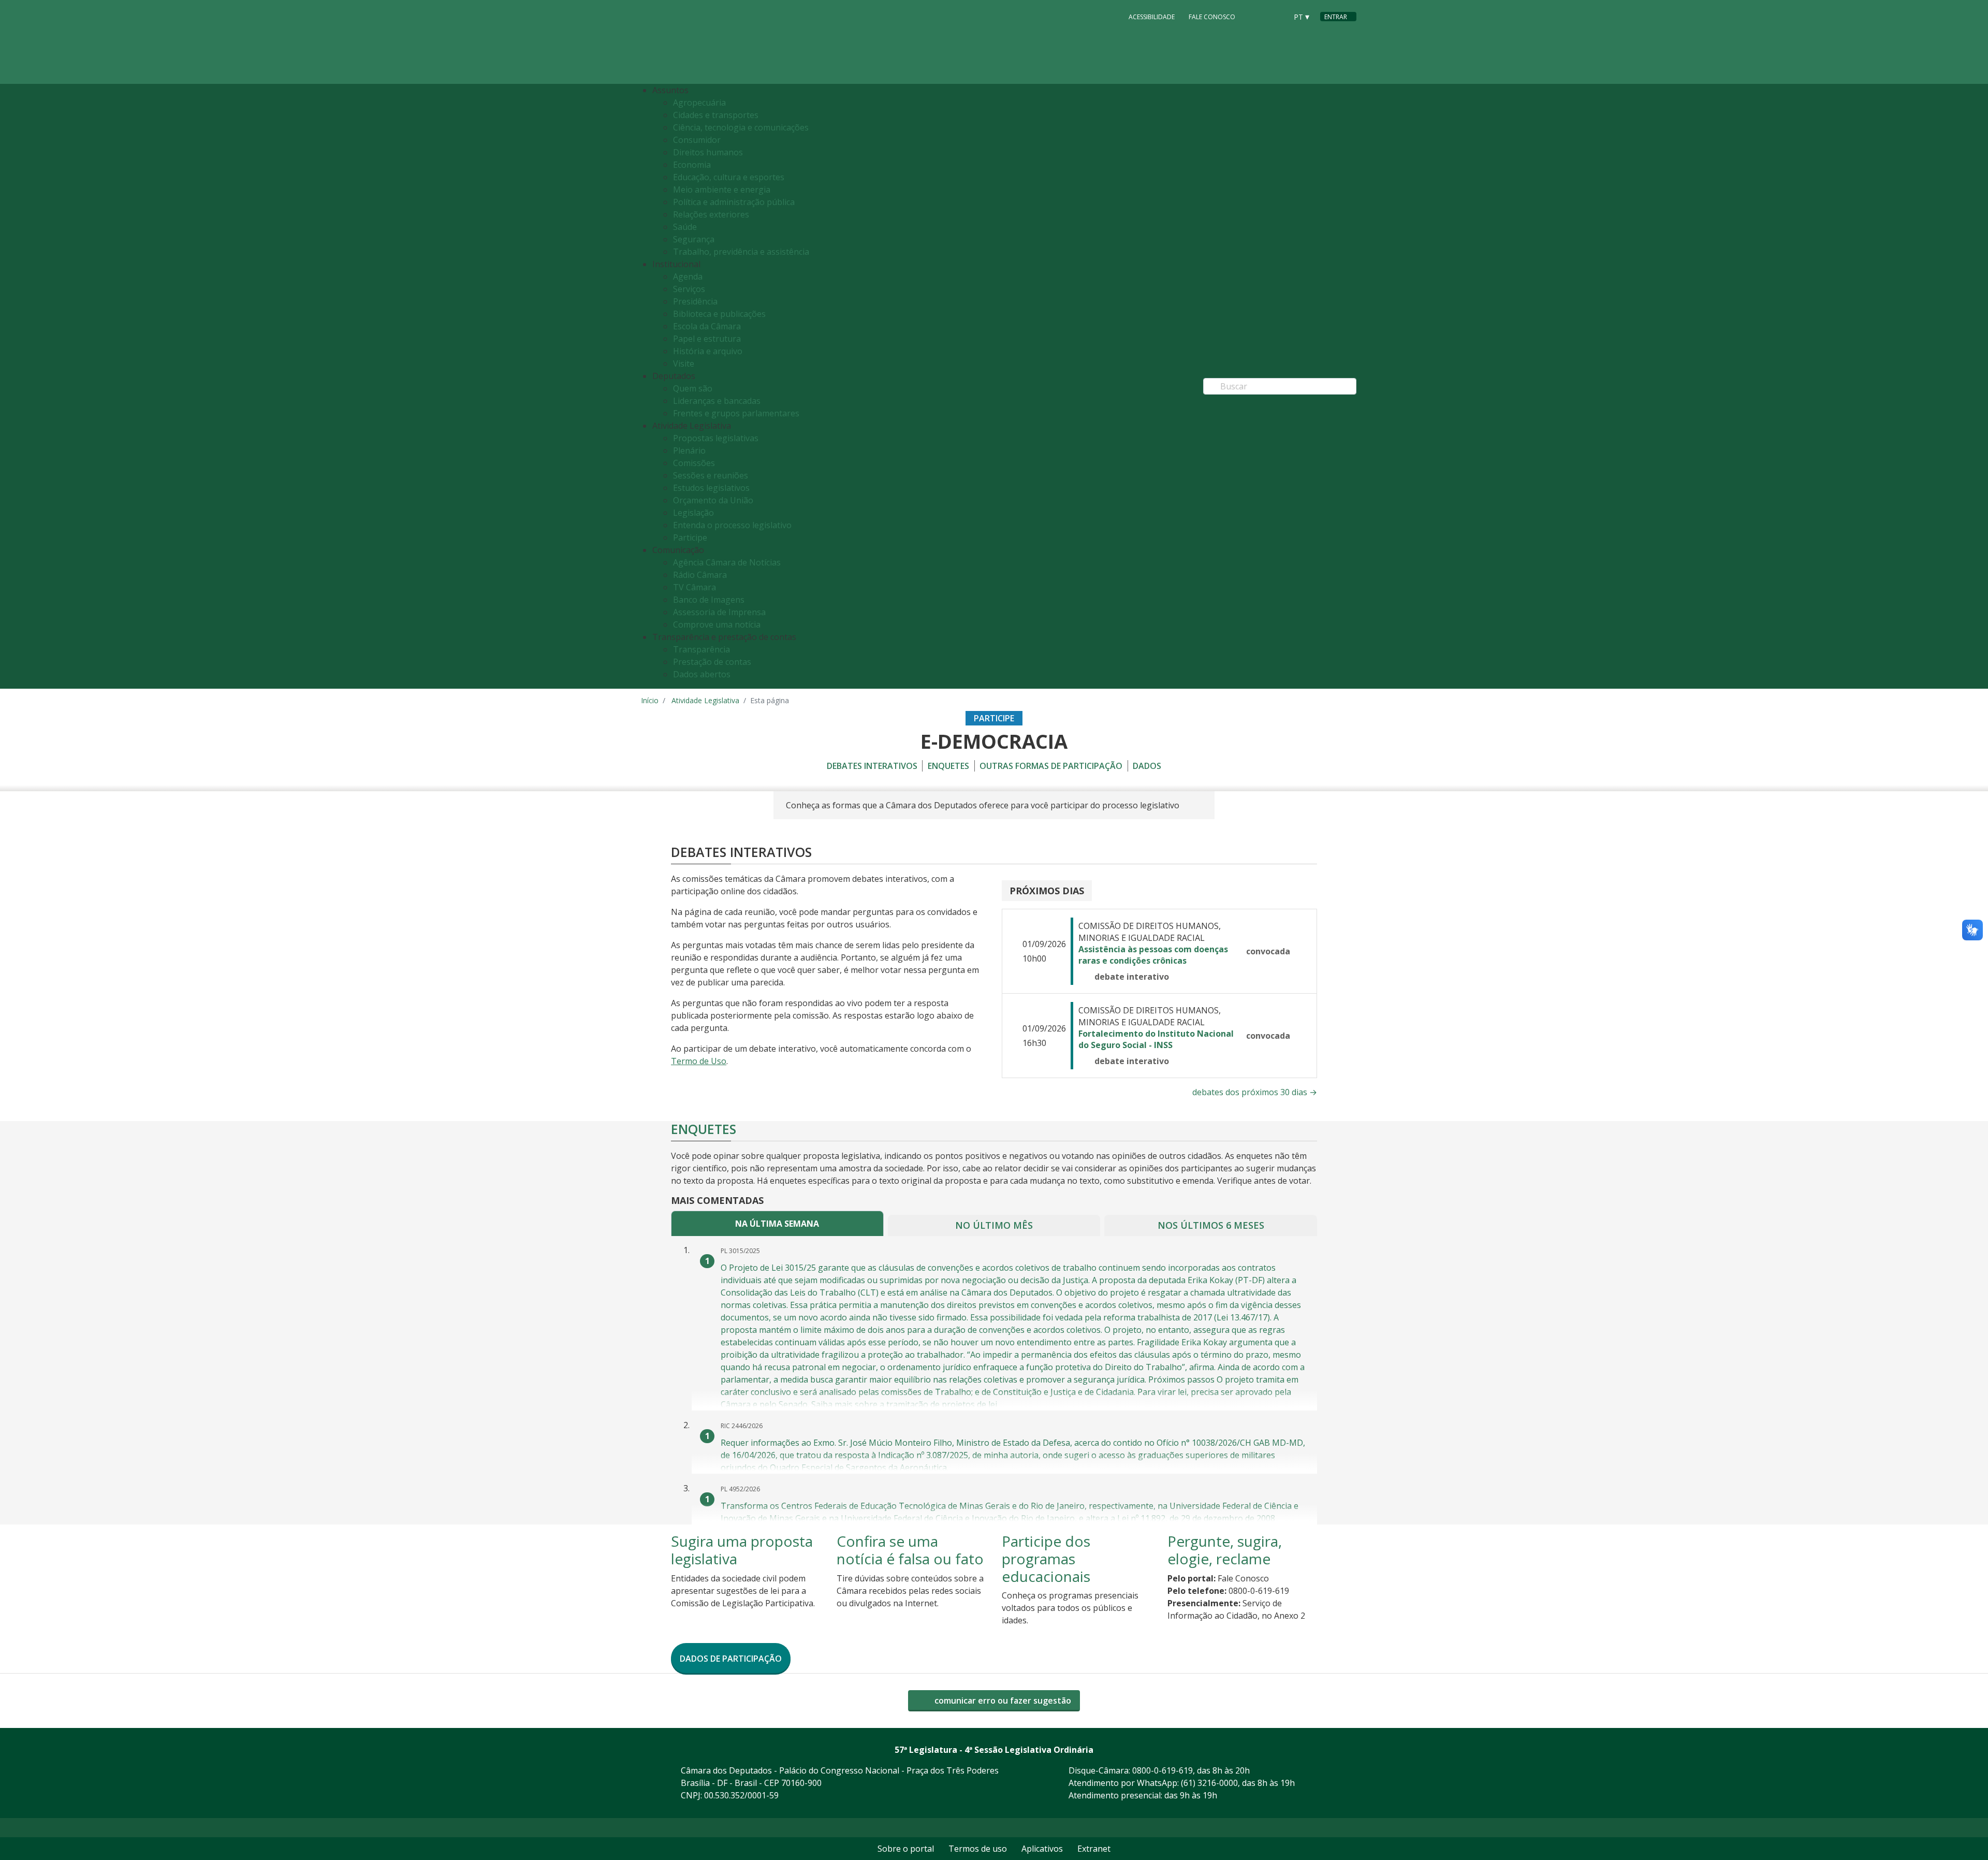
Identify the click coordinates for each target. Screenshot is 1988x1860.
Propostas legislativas (716, 438)
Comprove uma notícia (717, 624)
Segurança (694, 239)
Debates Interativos (872, 766)
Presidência (695, 301)
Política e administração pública (734, 202)
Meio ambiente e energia (722, 190)
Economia (692, 165)
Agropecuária (699, 103)
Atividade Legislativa (705, 700)
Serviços (689, 289)
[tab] (777, 1223)
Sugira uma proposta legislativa (742, 1550)
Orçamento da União (713, 500)
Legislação (693, 513)
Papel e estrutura (707, 339)
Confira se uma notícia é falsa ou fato (910, 1550)
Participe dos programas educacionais (1046, 1558)
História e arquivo (708, 351)
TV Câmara (695, 587)
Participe (690, 537)
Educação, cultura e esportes (729, 177)
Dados (1147, 766)
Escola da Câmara (707, 326)
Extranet (1094, 1849)
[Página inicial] (704, 42)
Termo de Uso (699, 1061)
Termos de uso (978, 1849)
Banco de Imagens (709, 600)
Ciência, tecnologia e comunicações (741, 127)
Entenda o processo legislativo (732, 525)
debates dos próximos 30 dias (1255, 1092)
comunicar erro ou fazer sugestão (1002, 1701)
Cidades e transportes (716, 115)
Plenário (689, 451)
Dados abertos (702, 674)
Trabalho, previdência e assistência (741, 252)
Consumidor (697, 140)
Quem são (693, 388)
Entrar (1336, 17)
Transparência (701, 649)
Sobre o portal (906, 1849)
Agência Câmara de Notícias (727, 562)
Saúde (685, 227)
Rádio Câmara (700, 575)
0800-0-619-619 (1163, 1770)
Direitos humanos (708, 152)
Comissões (694, 463)
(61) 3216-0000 (1209, 1783)
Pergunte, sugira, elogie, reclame (1225, 1550)
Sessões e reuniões (711, 475)
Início (650, 700)
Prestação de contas (712, 662)
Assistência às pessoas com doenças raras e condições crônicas (1153, 955)
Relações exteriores (711, 214)
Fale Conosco (1212, 17)
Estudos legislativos (711, 488)
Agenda (688, 277)
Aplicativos (1042, 1849)
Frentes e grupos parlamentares (736, 413)
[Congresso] (1256, 16)
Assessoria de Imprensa (719, 612)
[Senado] (1276, 16)
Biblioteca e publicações (719, 314)
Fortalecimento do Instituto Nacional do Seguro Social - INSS (1156, 1039)
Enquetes (948, 766)
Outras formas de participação (1051, 766)
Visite (684, 364)
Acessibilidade (1152, 17)
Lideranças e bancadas (717, 401)
